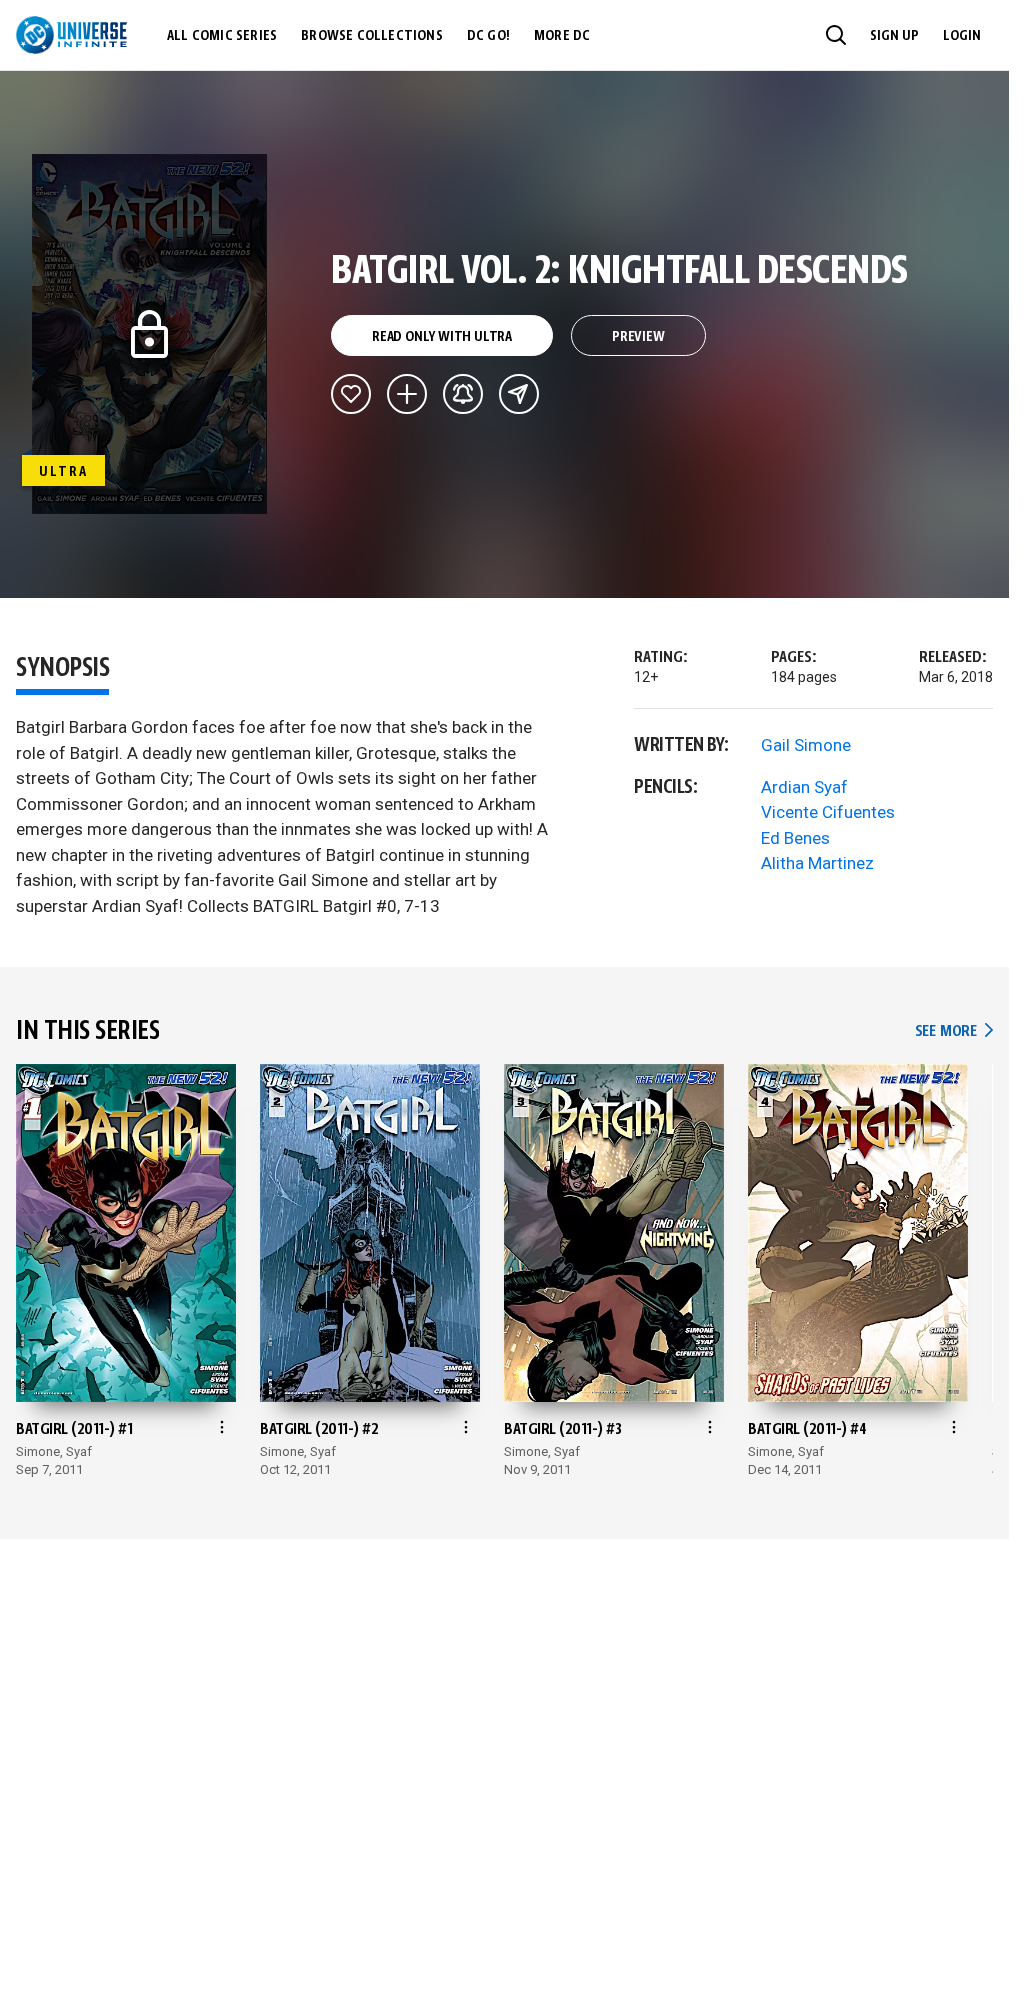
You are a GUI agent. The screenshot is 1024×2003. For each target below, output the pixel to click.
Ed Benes (795, 838)
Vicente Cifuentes (828, 812)
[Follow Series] (463, 394)
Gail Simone (806, 745)
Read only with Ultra (442, 337)
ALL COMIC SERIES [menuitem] (222, 36)
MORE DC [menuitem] (562, 36)
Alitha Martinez (817, 863)
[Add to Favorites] (351, 394)
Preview (638, 337)
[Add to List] (407, 394)
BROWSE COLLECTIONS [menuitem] (372, 36)
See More (954, 1031)
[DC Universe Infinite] (71, 35)
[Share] (519, 394)
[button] (836, 35)
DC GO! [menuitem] (488, 36)
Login (962, 36)
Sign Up (894, 36)
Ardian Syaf (804, 787)
